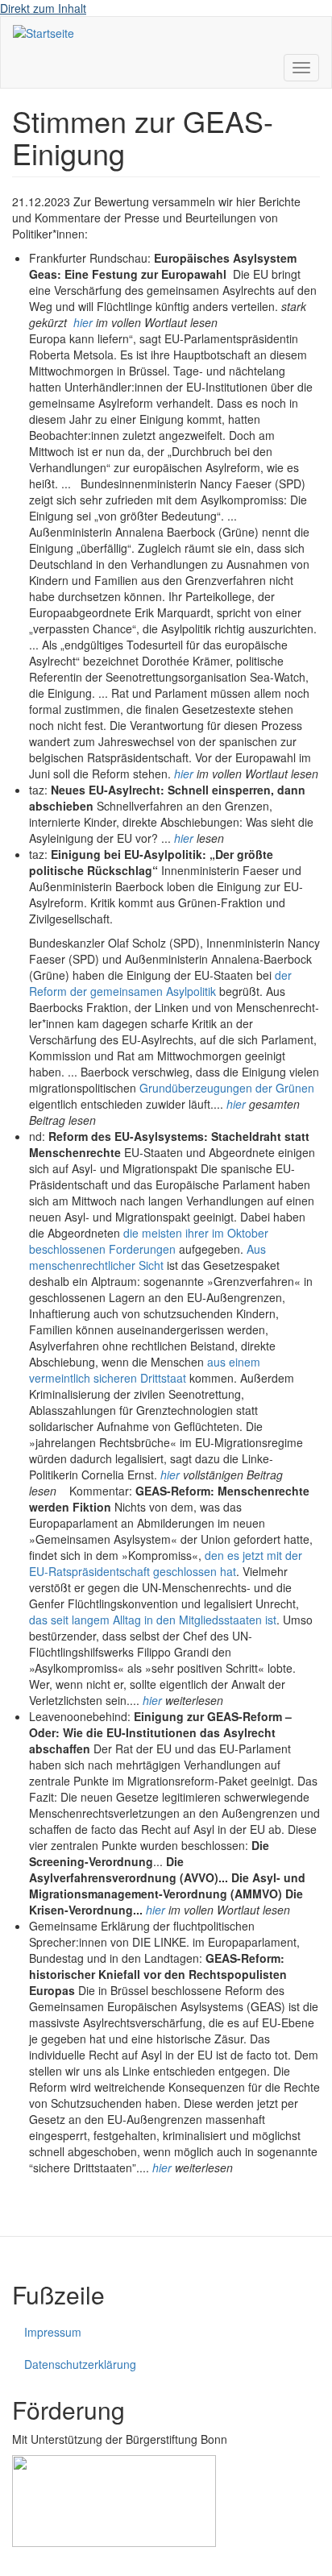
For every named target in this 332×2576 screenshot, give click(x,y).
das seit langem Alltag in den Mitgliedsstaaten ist (153, 1620)
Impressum (53, 2332)
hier (83, 322)
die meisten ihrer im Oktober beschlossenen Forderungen (149, 1241)
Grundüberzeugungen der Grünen (227, 1088)
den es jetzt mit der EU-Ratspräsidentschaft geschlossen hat (166, 1563)
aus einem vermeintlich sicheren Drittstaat (145, 1370)
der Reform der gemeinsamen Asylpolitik (160, 983)
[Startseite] (44, 32)
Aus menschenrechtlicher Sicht (147, 1257)
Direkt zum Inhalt (43, 8)
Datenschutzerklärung (80, 2364)
